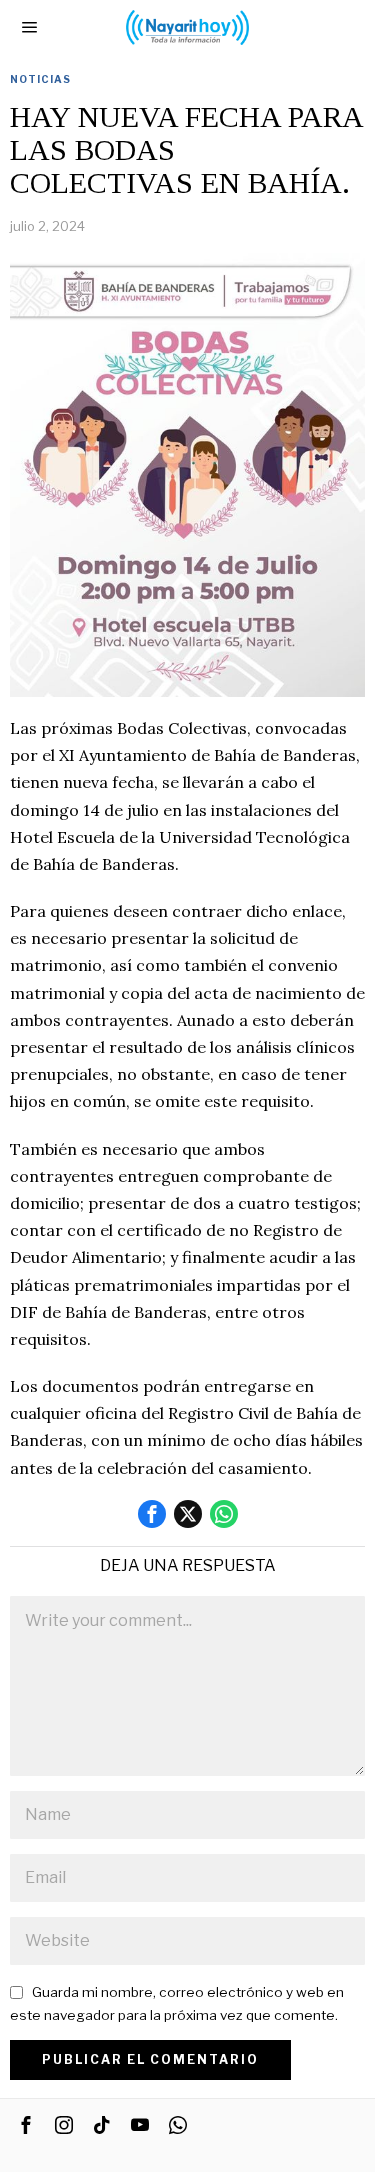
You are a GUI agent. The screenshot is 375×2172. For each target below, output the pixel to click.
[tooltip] (152, 1514)
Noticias (40, 79)
